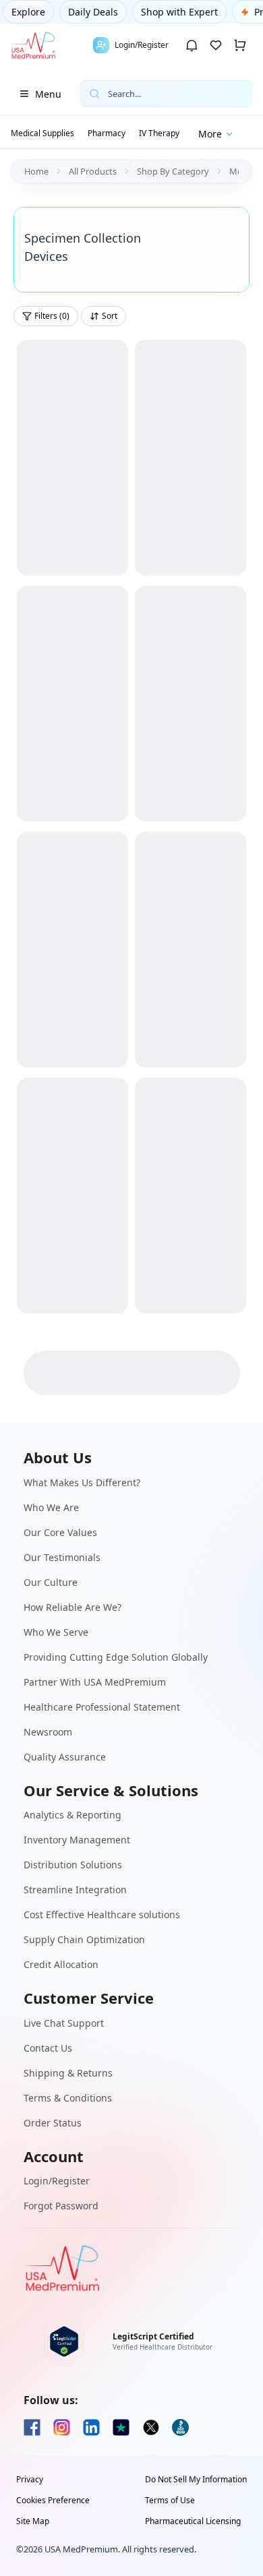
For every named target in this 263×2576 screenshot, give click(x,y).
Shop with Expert (179, 12)
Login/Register (57, 2181)
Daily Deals (93, 12)
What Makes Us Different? (82, 1482)
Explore (28, 12)
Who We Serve (56, 1632)
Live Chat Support (64, 2023)
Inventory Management (77, 1840)
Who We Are (51, 1507)
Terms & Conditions (68, 2098)
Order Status (53, 2123)
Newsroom (48, 1732)
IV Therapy (159, 133)
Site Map (33, 2521)
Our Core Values (60, 1532)
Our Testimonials (62, 1557)
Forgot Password (61, 2206)
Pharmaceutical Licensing (193, 2521)
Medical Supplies (42, 133)
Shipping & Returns (68, 2073)
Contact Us (48, 2048)
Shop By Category (173, 171)
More (210, 134)
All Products (93, 171)
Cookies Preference (53, 2501)
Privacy (30, 2480)
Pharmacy (107, 133)
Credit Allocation (61, 1964)
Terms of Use (170, 2501)
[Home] (33, 45)
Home (36, 171)
